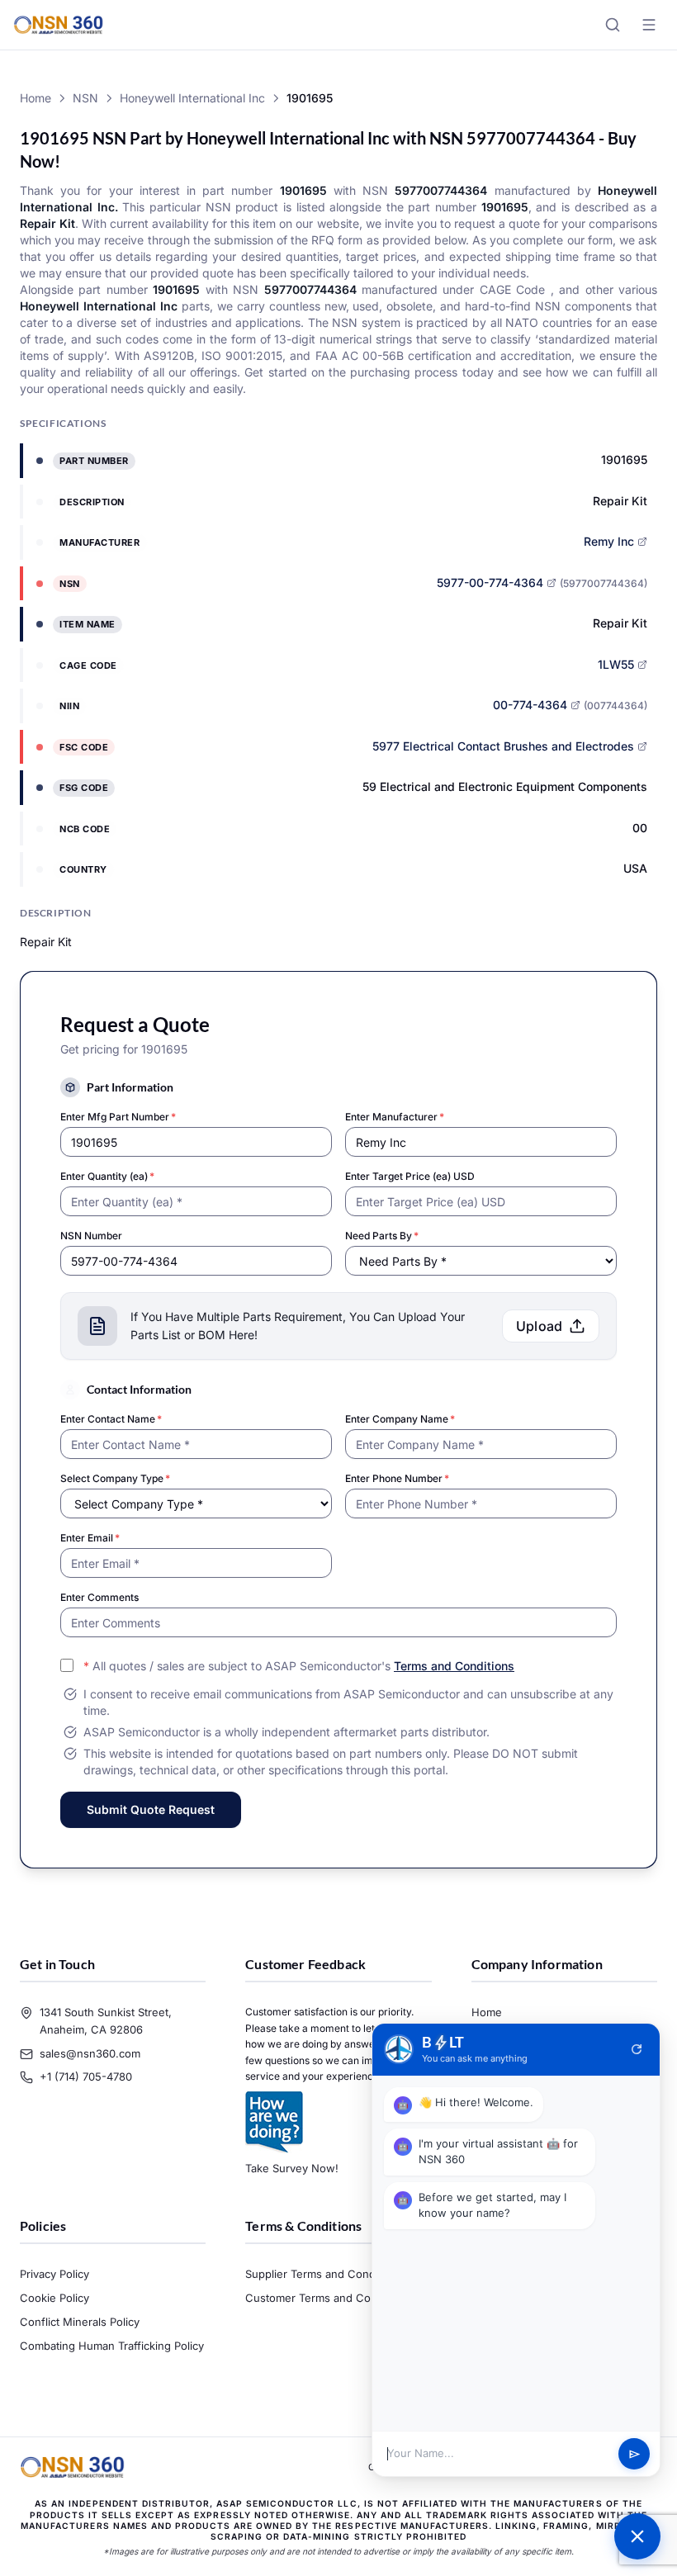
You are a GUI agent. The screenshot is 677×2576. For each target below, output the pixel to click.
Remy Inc (609, 541)
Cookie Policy (54, 2298)
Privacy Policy (54, 2274)
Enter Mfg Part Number (118, 1117)
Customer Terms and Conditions (328, 2298)
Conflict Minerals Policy (80, 2322)
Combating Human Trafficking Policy (112, 2346)
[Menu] (649, 25)
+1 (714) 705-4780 (86, 2076)
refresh (637, 2049)
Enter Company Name (400, 1419)
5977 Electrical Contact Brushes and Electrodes (503, 746)
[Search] (613, 25)
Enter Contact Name (111, 1419)
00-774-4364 (530, 705)
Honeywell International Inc (192, 98)
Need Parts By (382, 1236)
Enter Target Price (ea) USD (410, 1176)
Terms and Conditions (454, 1666)
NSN (85, 98)
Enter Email (90, 1538)
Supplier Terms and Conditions (324, 2274)
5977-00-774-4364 (490, 582)
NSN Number (91, 1236)
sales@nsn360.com (90, 2053)
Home (36, 98)
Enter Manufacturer (395, 1117)
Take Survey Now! (292, 2168)
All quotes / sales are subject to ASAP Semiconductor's (299, 1666)
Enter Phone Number (397, 1478)
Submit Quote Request (151, 1809)
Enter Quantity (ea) (107, 1176)
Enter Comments (99, 1597)
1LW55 (616, 664)
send (634, 2454)
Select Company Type (115, 1478)
